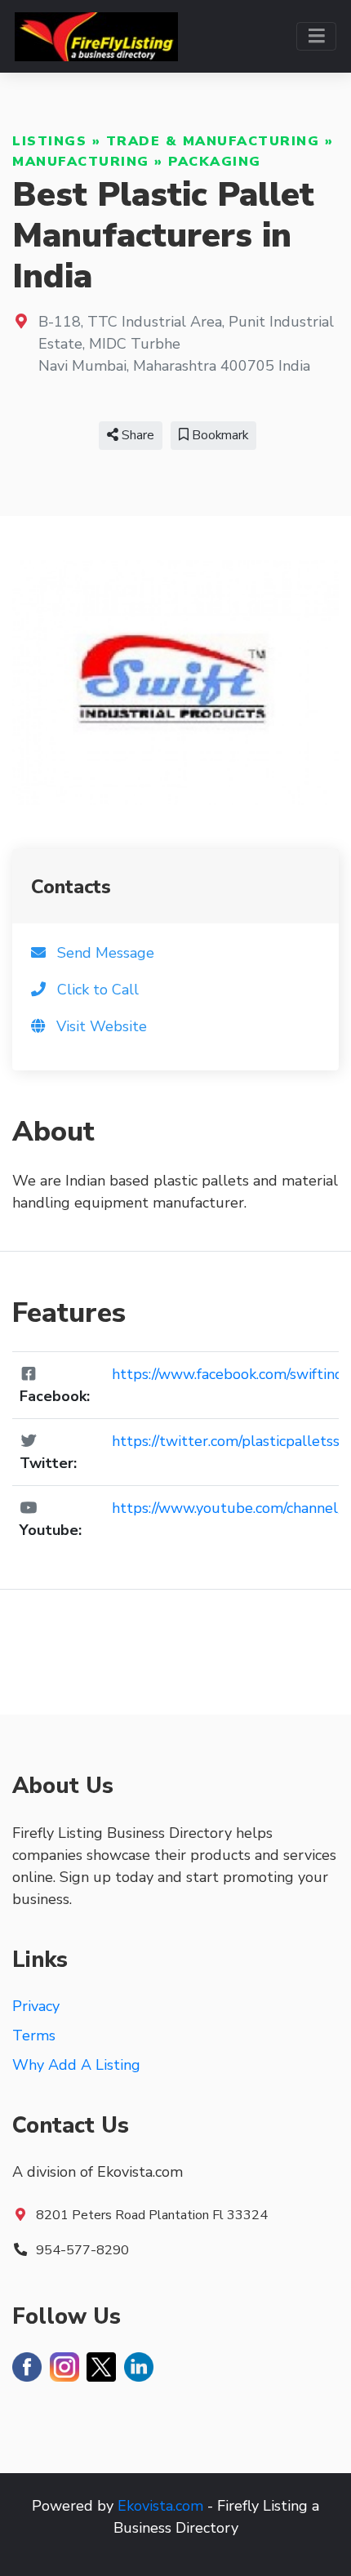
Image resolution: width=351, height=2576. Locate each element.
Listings (49, 141)
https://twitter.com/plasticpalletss (226, 1441)
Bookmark (218, 435)
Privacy (36, 2006)
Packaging (215, 162)
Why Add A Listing (76, 2065)
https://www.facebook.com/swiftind (228, 1374)
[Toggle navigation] (316, 36)
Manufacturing (81, 162)
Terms (34, 2035)
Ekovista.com (160, 2506)
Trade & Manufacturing (213, 141)
